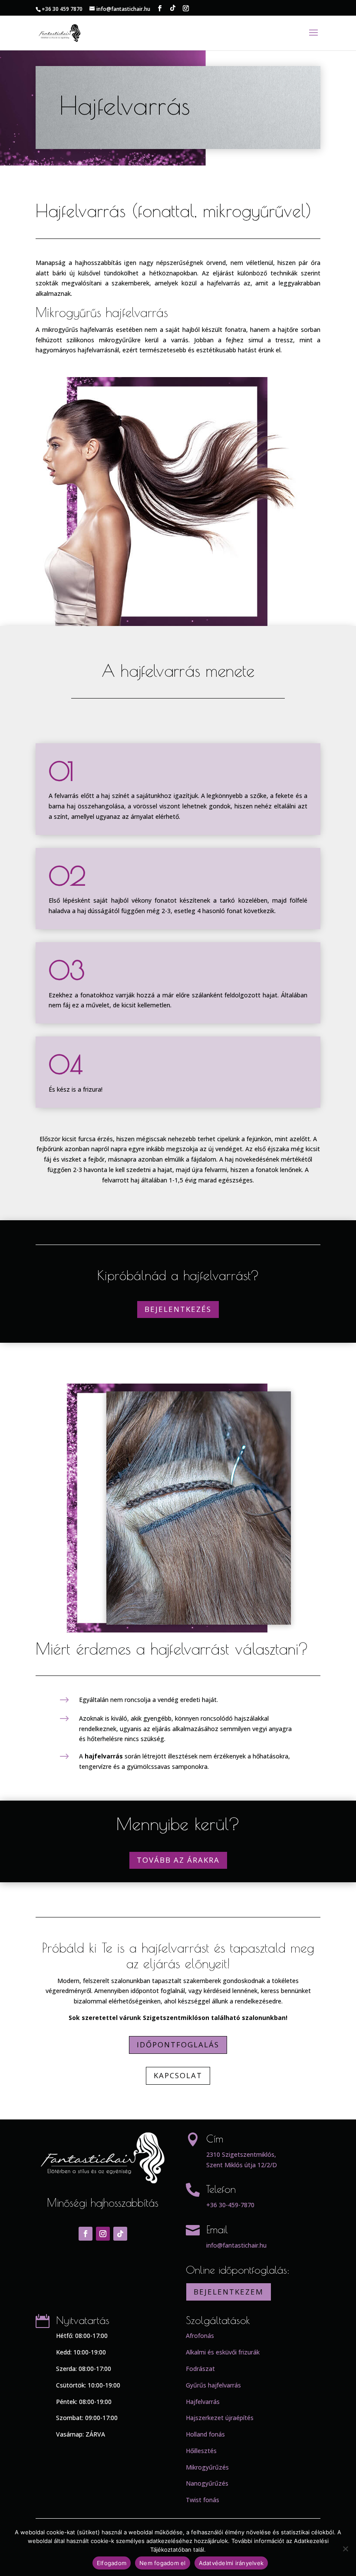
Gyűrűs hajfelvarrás (213, 2385)
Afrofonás (200, 2336)
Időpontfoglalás (178, 2045)
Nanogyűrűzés (207, 2483)
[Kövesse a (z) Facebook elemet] (86, 2234)
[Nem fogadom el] (345, 2549)
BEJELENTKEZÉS (178, 1309)
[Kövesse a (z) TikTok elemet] (120, 2234)
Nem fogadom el (163, 2563)
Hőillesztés (201, 2451)
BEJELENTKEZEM (229, 2292)
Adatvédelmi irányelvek (231, 2563)
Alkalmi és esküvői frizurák (223, 2352)
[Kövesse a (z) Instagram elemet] (103, 2234)
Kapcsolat (178, 2075)
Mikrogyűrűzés (207, 2467)
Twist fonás (203, 2500)
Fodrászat (200, 2369)
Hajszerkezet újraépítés (220, 2418)
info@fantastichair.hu (236, 2245)
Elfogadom (112, 2563)
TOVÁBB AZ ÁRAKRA (178, 1860)
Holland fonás (205, 2434)
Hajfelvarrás (203, 2402)
